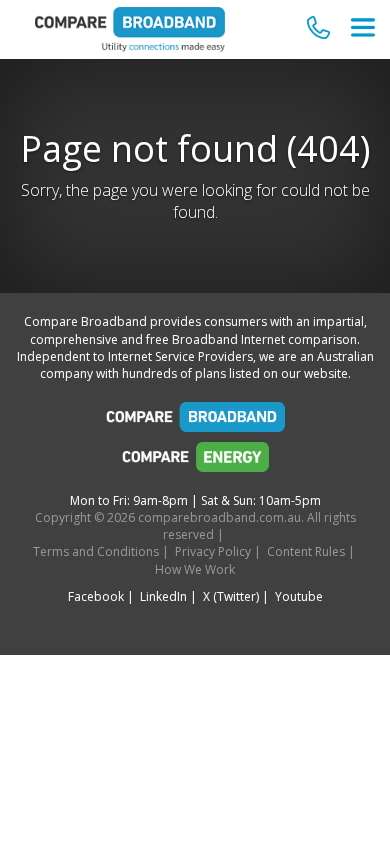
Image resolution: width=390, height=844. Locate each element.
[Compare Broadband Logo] (195, 422)
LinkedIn (163, 596)
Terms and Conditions (96, 551)
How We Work (195, 569)
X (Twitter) (231, 596)
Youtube (299, 596)
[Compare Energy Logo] (195, 462)
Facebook (96, 596)
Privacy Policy (213, 551)
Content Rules (306, 551)
